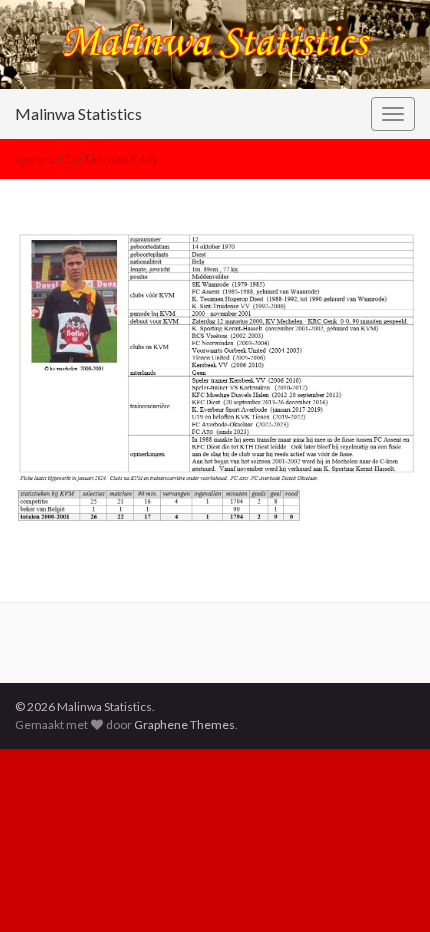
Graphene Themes (184, 724)
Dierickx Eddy (121, 158)
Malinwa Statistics (78, 113)
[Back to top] (385, 887)
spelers (35, 158)
